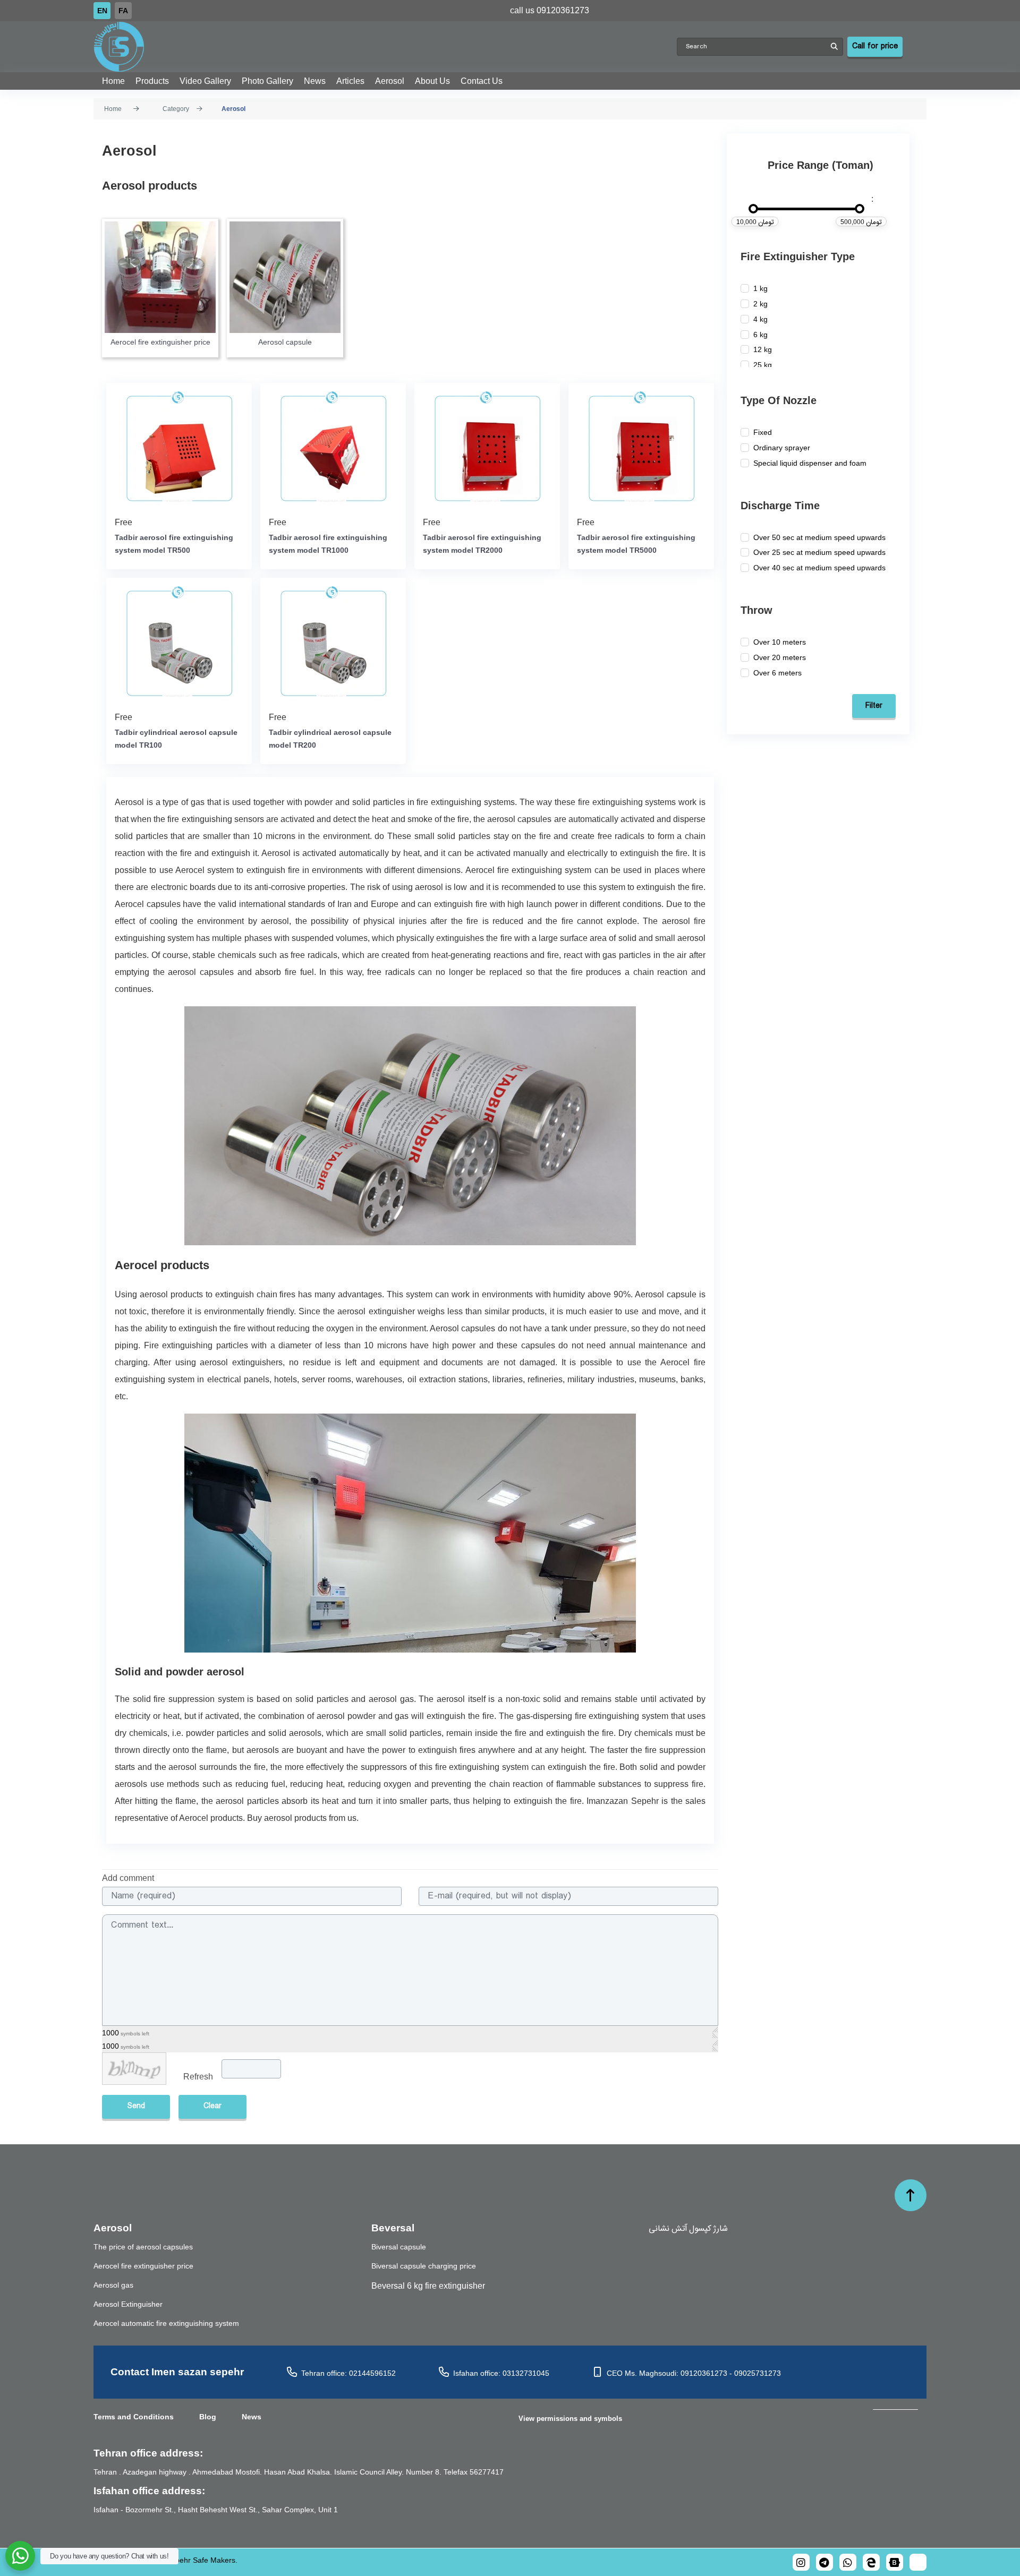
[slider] (753, 209)
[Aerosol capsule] (285, 277)
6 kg (760, 335)
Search (834, 47)
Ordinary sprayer (782, 448)
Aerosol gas (113, 2285)
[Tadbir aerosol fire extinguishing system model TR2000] (487, 448)
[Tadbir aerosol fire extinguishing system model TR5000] (641, 448)
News (252, 2417)
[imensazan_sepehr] (801, 2562)
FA (123, 11)
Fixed (763, 432)
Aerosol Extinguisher (128, 2304)
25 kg (763, 365)
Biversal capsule (399, 2247)
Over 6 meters (777, 673)
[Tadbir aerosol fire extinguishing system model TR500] (179, 448)
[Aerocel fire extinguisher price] (160, 277)
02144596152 (372, 2373)
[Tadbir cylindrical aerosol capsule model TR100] (179, 643)
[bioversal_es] (824, 2562)
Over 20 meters (780, 657)
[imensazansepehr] (895, 2562)
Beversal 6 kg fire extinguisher (428, 2286)
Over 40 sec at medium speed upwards (819, 568)
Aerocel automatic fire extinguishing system (166, 2323)
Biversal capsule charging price (424, 2266)
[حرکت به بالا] (911, 2195)
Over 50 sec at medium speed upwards (819, 537)
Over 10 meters (780, 642)
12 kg (763, 349)
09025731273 (758, 2373)
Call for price (875, 46)
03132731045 (526, 2373)
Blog (208, 2417)
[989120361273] (848, 2562)
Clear (212, 2106)
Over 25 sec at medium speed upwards (819, 552)
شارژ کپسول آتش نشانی (688, 2228)
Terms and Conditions (134, 2417)
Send (136, 2106)
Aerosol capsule (285, 342)
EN (102, 11)
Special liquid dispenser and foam (810, 463)
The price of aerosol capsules (143, 2247)
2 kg (760, 304)
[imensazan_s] (871, 2562)
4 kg (760, 319)
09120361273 (563, 10)
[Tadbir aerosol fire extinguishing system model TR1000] (333, 448)
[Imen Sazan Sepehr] (385, 47)
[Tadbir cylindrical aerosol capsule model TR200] (333, 643)
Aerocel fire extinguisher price (160, 342)
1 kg (760, 288)
